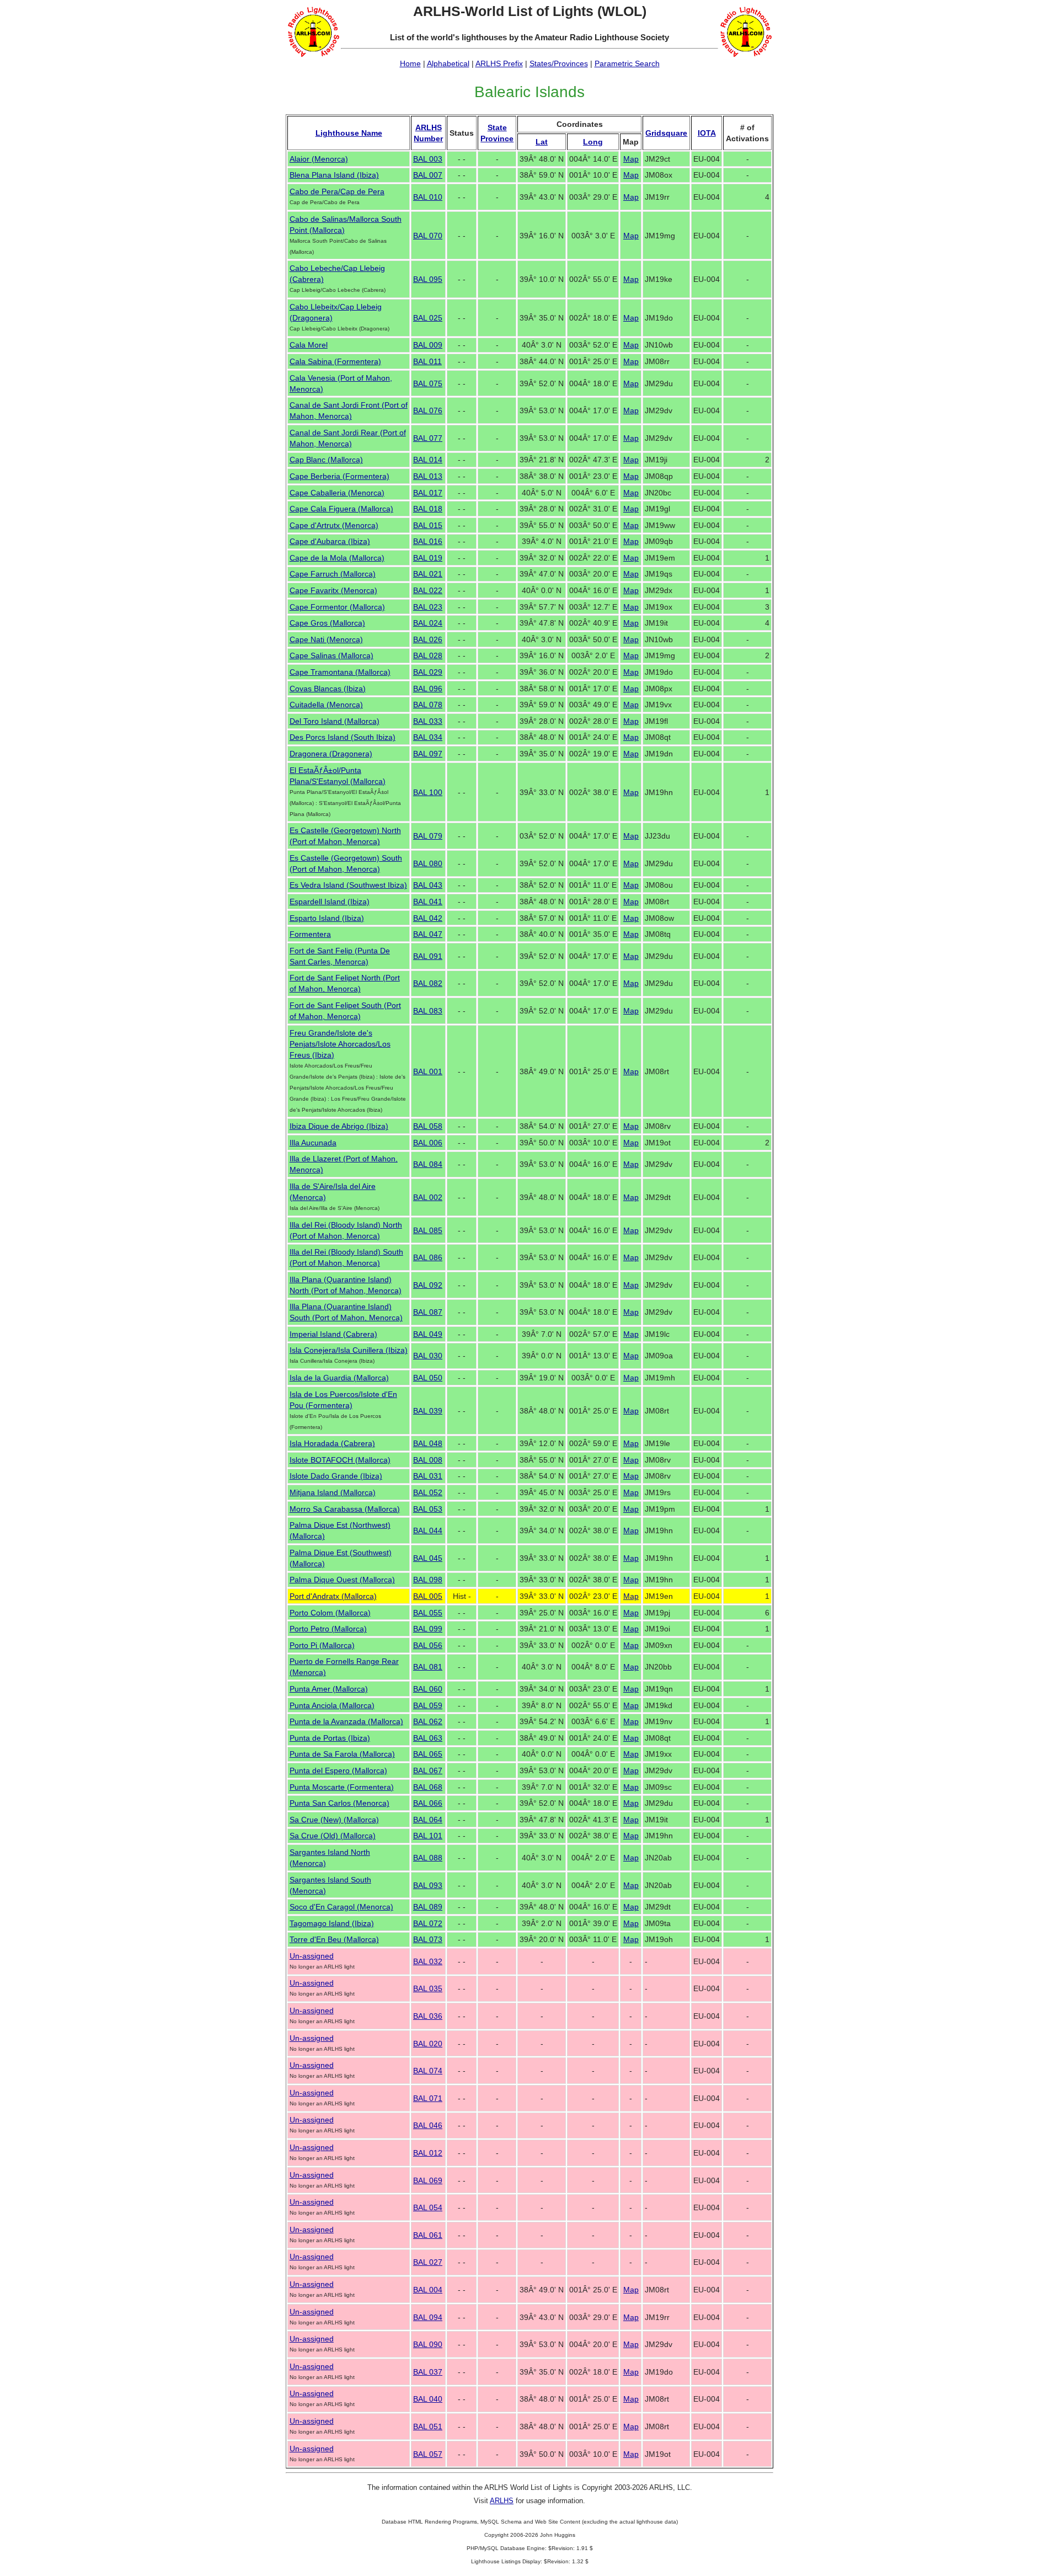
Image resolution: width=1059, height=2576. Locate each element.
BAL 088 (428, 1858)
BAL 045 (428, 1558)
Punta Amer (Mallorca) (329, 1689)
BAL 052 (428, 1492)
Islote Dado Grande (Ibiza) (336, 1476)
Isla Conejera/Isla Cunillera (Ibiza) (349, 1350)
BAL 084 (428, 1164)
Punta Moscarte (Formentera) (342, 1787)
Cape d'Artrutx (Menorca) (334, 525)
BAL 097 (428, 754)
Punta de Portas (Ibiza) (330, 1738)
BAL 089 (428, 1907)
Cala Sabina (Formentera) (335, 361)
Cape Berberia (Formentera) (339, 476)
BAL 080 (428, 863)
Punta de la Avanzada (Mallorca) (346, 1721)
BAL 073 (428, 1939)
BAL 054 (428, 2207)
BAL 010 (428, 197)
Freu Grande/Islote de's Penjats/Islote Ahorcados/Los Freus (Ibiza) (340, 1044)
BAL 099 (428, 1629)
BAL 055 (428, 1613)
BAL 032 (428, 1961)
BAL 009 (428, 345)
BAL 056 (428, 1645)
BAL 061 (428, 2235)
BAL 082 (428, 983)
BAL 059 (428, 1705)
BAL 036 (428, 2016)
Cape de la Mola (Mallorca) (337, 558)
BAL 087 (428, 1312)
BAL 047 (428, 934)
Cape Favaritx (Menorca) (333, 590)
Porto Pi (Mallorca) (322, 1645)
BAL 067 (428, 1770)
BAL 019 (428, 558)
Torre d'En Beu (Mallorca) (334, 1939)
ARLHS (502, 2501)
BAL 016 (428, 541)
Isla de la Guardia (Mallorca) (339, 1378)
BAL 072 (428, 1923)
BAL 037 (428, 2372)
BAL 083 (428, 1011)
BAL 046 (428, 2125)
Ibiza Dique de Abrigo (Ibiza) (339, 1126)
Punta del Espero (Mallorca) (338, 1770)
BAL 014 (428, 460)
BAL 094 (428, 2317)
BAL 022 (428, 590)
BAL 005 (428, 1596)
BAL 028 (428, 655)
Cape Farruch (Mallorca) (333, 574)
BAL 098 (428, 1580)
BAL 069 (428, 2180)
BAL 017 (428, 493)
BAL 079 (428, 836)
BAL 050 (428, 1378)
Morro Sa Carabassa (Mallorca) (345, 1509)
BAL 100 (428, 792)
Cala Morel (309, 345)
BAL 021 (428, 574)
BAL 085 (428, 1230)
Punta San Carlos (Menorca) (339, 1803)
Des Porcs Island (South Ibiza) (343, 737)
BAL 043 (428, 885)
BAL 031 (428, 1476)
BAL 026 (428, 639)
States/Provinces (559, 63)
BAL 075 (428, 383)
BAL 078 (428, 705)
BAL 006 (428, 1143)
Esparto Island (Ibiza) (327, 918)
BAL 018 (428, 509)
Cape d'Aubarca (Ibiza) (330, 541)
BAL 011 (427, 361)
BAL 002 (428, 1197)
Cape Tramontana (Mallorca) (340, 672)
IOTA (707, 133)
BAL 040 (428, 2399)
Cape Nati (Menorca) (326, 639)
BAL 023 (428, 607)
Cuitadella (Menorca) (326, 705)
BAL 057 (428, 2454)
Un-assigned (312, 1956)
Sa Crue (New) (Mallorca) (334, 1820)
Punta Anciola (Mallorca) (332, 1705)
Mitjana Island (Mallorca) (333, 1492)
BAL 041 (428, 902)
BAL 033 (428, 721)
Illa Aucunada (313, 1143)
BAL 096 (428, 689)
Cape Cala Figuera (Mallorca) (341, 509)
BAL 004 (428, 2290)
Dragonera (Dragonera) (331, 754)
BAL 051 (428, 2426)
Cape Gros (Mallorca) (327, 623)
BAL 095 (428, 279)
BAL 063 (428, 1738)
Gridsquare (666, 133)
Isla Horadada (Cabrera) (332, 1443)
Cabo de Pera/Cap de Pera (337, 191)
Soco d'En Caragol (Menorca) (341, 1907)
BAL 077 (428, 438)
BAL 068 (428, 1787)
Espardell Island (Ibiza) (330, 902)
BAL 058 (428, 1126)
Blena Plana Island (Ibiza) (334, 175)
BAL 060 (428, 1689)
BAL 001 (428, 1071)
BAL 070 (428, 236)
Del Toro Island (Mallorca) (335, 721)
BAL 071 (428, 2098)
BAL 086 (428, 1257)
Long (593, 142)
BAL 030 (428, 1356)
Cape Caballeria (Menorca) (337, 493)
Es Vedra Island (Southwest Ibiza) (348, 885)
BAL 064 (428, 1820)
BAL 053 (428, 1509)
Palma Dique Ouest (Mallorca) (342, 1580)
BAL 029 (428, 672)
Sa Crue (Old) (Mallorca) (333, 1836)
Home (410, 63)
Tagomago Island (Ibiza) (332, 1923)
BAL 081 (428, 1667)
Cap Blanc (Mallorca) (326, 460)
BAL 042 (428, 918)
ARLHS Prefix (499, 63)
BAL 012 (428, 2153)
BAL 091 (428, 956)
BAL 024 (428, 623)
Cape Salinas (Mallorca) (331, 655)
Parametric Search (627, 63)
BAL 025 (428, 318)
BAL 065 (428, 1754)
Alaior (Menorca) (319, 159)
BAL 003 (428, 159)
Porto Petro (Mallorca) (328, 1629)
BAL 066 (428, 1803)
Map (631, 159)
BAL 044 (428, 1530)
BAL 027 (428, 2262)
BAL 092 (428, 1285)
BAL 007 (428, 175)
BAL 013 (428, 476)
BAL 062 (428, 1721)
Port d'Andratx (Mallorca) (333, 1596)
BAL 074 (428, 2071)
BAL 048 (428, 1443)
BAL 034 (428, 737)
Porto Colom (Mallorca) (330, 1613)
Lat (542, 142)
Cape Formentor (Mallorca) (337, 607)
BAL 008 (428, 1460)
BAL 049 (428, 1334)
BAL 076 (428, 410)
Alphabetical (448, 63)
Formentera (310, 934)
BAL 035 (428, 1988)
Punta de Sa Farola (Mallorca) (342, 1754)
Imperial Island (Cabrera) (333, 1334)
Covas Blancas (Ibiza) (328, 689)
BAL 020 (428, 2044)
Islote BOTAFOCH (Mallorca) (340, 1460)
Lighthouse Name (349, 133)
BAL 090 (428, 2344)
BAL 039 (428, 1411)
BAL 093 (428, 1885)
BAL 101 (428, 1836)
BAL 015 (428, 525)
